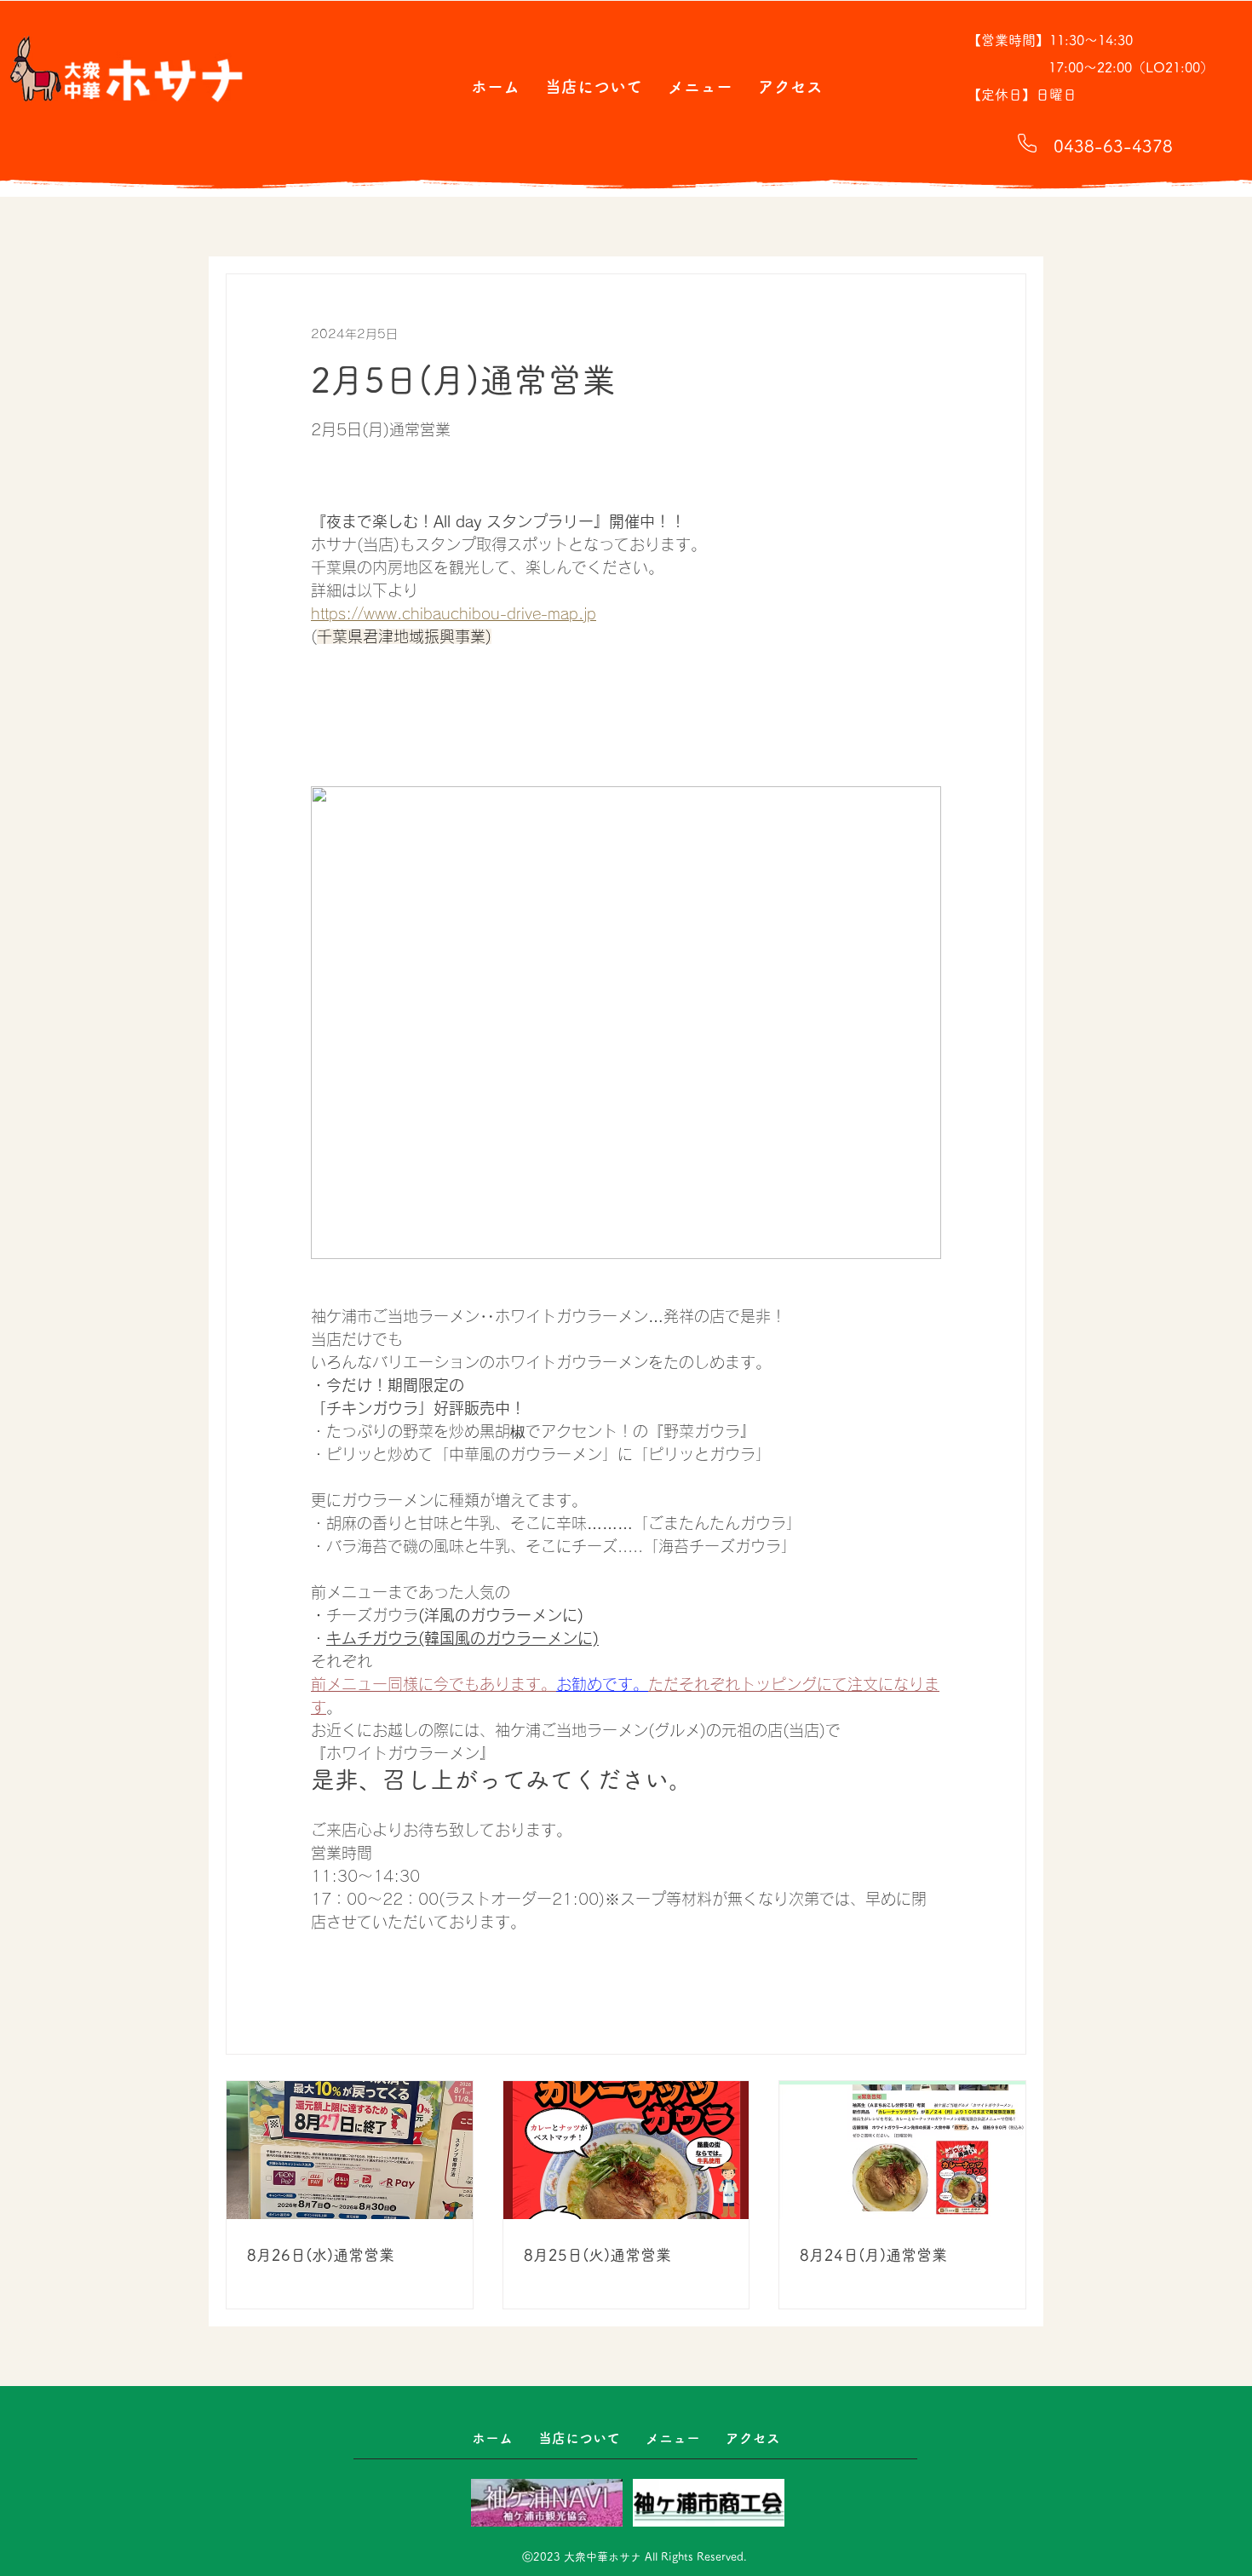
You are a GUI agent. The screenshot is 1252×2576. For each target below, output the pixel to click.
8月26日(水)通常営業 (321, 2255)
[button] (594, 86)
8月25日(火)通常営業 (597, 2255)
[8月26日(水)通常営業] (350, 2150)
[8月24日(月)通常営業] (902, 2150)
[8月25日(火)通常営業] (626, 2150)
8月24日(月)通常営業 (873, 2255)
